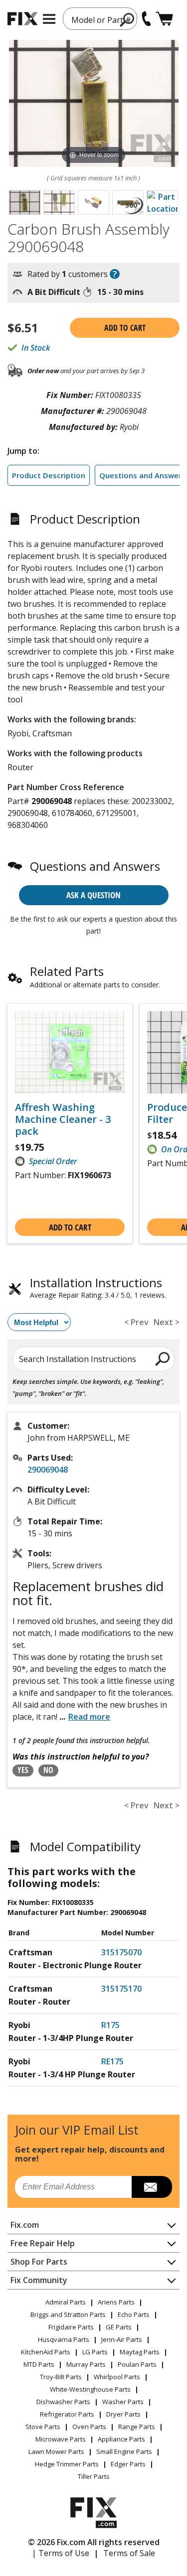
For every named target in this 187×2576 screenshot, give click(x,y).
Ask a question (93, 895)
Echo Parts (134, 2314)
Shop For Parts (39, 2262)
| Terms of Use (61, 2553)
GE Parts (119, 2327)
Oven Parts (89, 2427)
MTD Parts (39, 2364)
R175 (110, 2025)
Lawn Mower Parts (56, 2451)
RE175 (112, 2061)
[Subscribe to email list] (152, 2187)
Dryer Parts (123, 2414)
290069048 (48, 1470)
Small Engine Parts (124, 2451)
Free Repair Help (43, 2243)
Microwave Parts (61, 2439)
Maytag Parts (140, 2352)
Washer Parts (123, 2402)
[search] (163, 1358)
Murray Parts (86, 2364)
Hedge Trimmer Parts (67, 2464)
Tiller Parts (94, 2476)
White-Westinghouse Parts (90, 2389)
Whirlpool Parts (117, 2377)
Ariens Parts (116, 2302)
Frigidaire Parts (71, 2327)
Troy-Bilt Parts (61, 2377)
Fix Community (39, 2280)
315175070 (121, 1952)
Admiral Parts (66, 2302)
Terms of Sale (129, 2553)
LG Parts (95, 2352)
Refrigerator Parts (67, 2414)
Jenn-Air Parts (122, 2339)
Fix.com (25, 2225)
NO (48, 1770)
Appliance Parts (121, 2439)
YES (23, 1770)
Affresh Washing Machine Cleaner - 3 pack (63, 1119)
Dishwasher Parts (63, 2402)
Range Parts (137, 2427)
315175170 (121, 1989)
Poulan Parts (137, 2364)
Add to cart (125, 328)
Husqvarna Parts (64, 2339)
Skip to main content (93, 19)
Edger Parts (128, 2464)
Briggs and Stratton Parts (68, 2314)
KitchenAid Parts (46, 2352)
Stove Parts (43, 2427)
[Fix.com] (22, 19)
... (85, 1717)
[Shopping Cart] (164, 19)
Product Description (49, 475)
